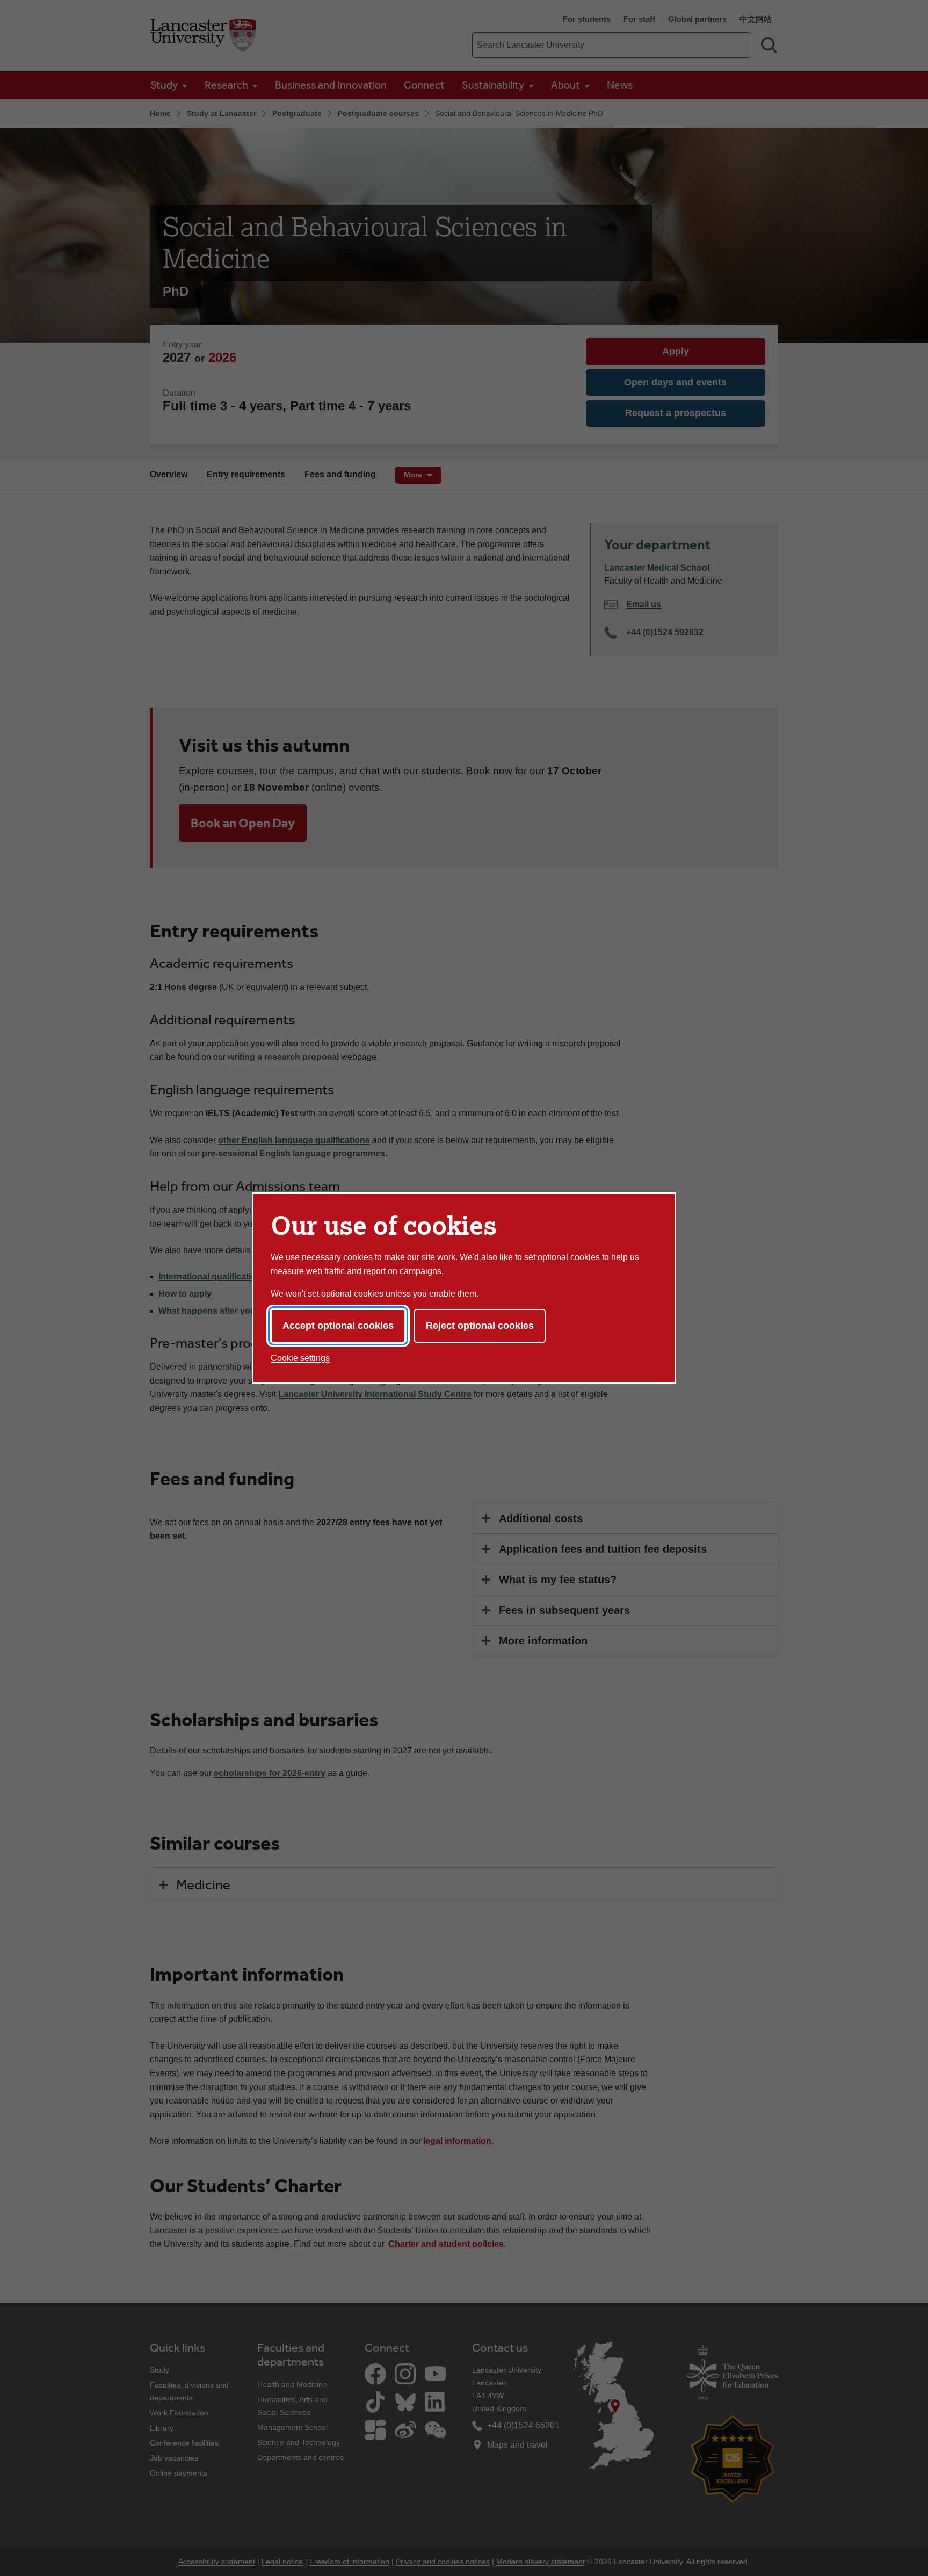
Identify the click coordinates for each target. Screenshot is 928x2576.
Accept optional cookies (338, 1326)
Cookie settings (300, 1358)
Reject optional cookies (480, 1326)
